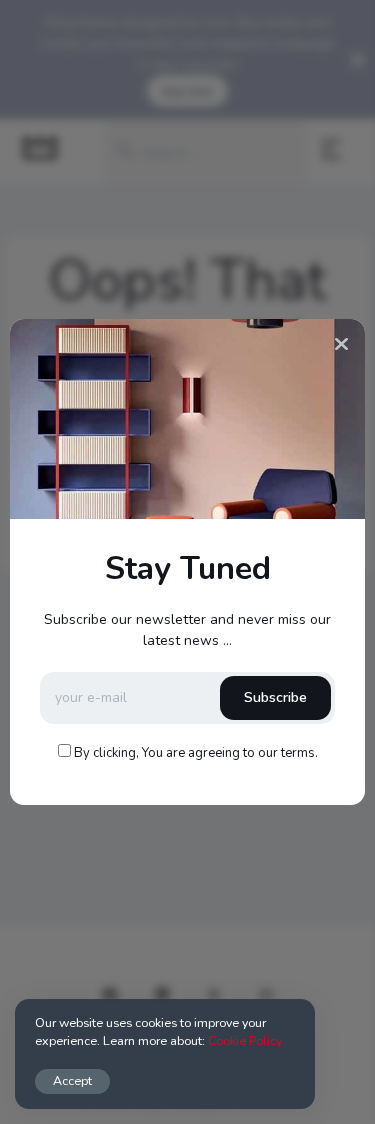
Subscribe (275, 697)
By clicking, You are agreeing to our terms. (196, 753)
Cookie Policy (245, 1040)
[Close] (341, 345)
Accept (72, 1080)
